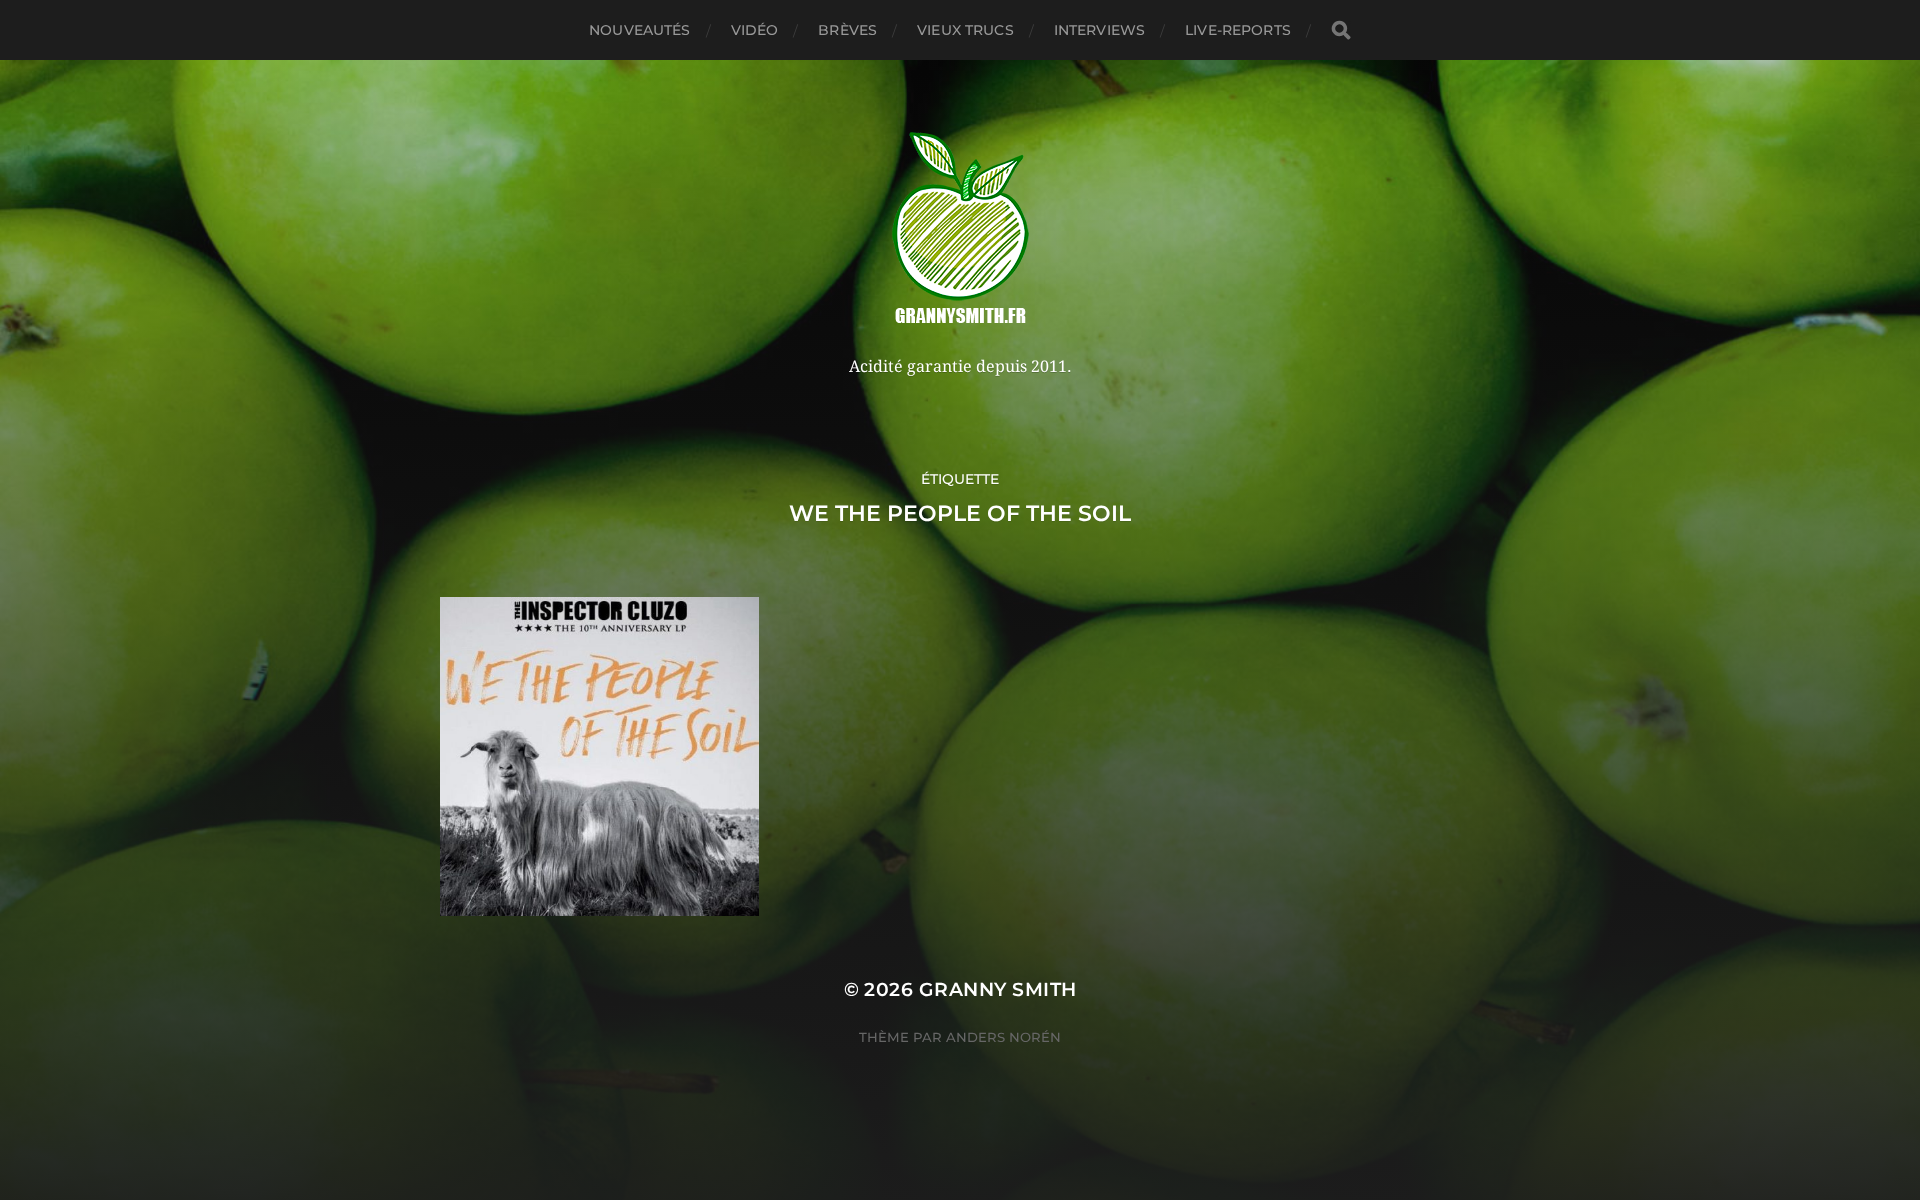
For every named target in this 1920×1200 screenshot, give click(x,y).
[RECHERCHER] (1341, 30)
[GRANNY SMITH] (960, 230)
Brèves (847, 30)
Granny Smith (998, 989)
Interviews (1099, 30)
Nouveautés (639, 30)
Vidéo (755, 30)
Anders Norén (1003, 1037)
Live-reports (1238, 30)
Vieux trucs (965, 30)
